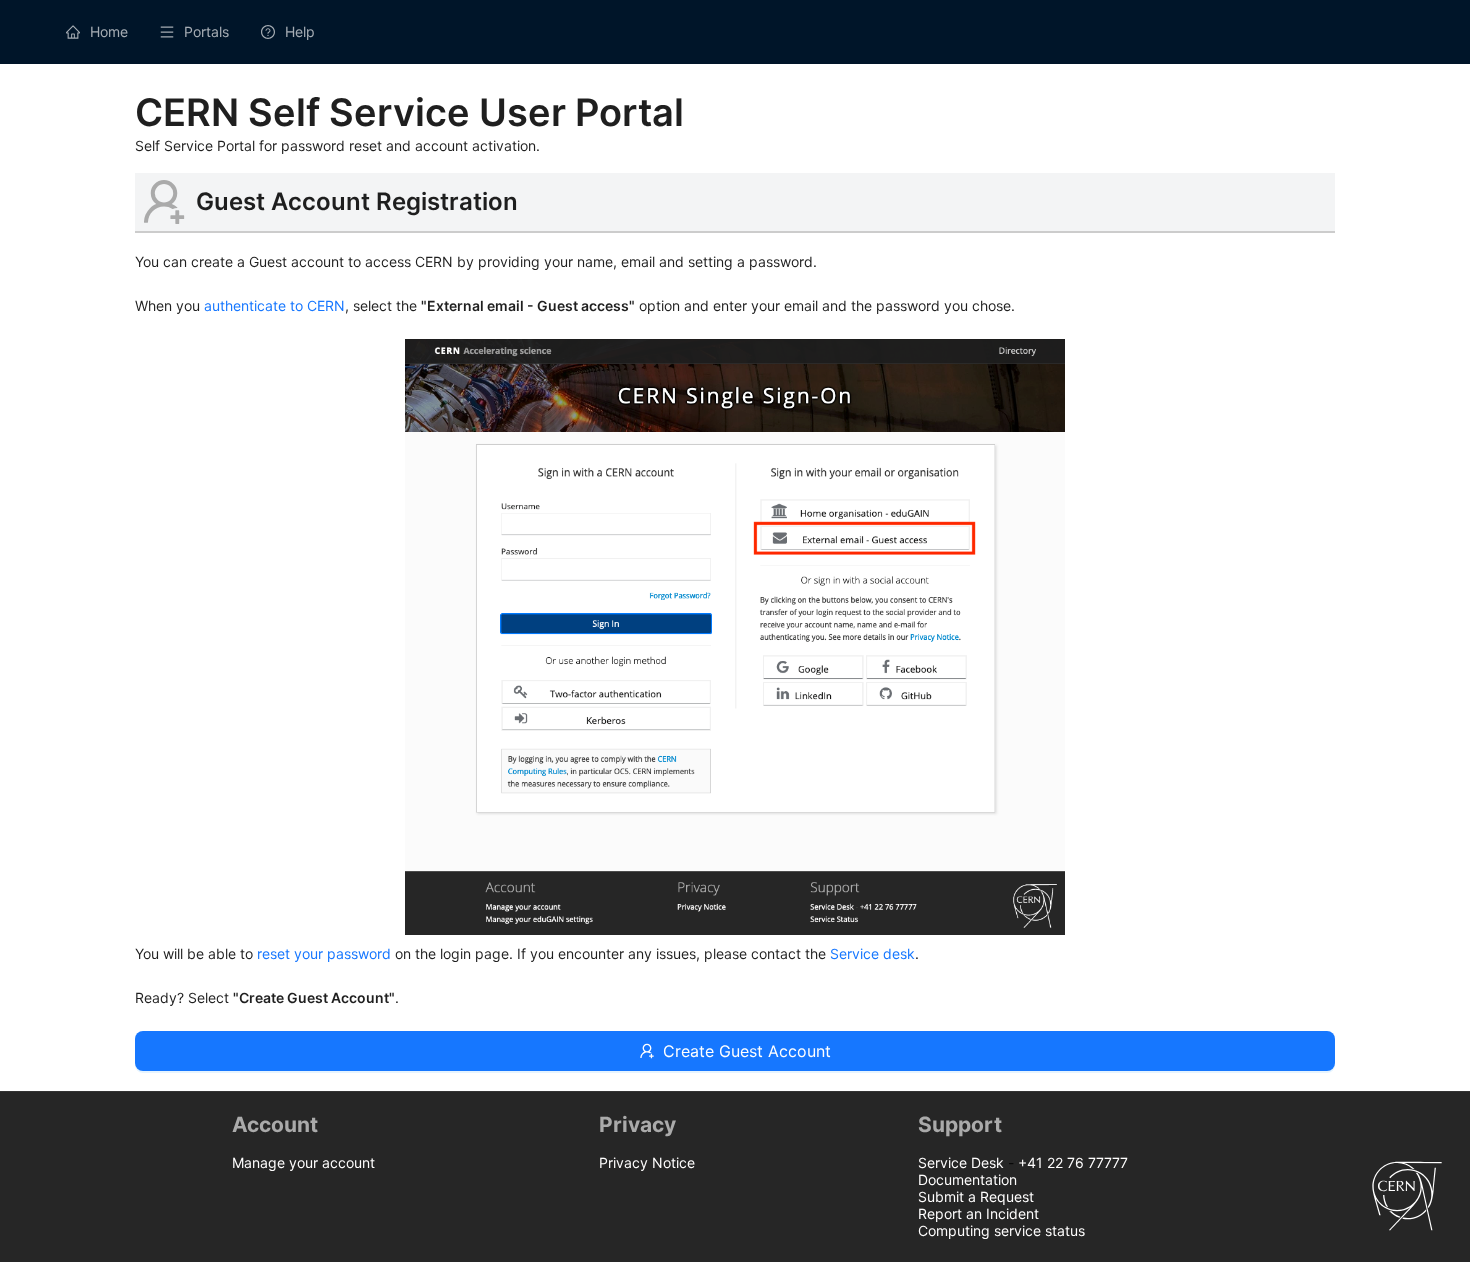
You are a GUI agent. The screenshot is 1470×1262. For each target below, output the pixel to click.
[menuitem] (97, 32)
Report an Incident (978, 1213)
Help (300, 31)
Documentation (967, 1179)
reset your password (326, 953)
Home (109, 31)
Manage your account (303, 1162)
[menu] (735, 32)
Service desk (872, 953)
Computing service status (1001, 1230)
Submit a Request (976, 1196)
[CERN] (1407, 1245)
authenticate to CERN (274, 305)
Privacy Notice (647, 1162)
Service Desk (961, 1162)
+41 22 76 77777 (1073, 1162)
